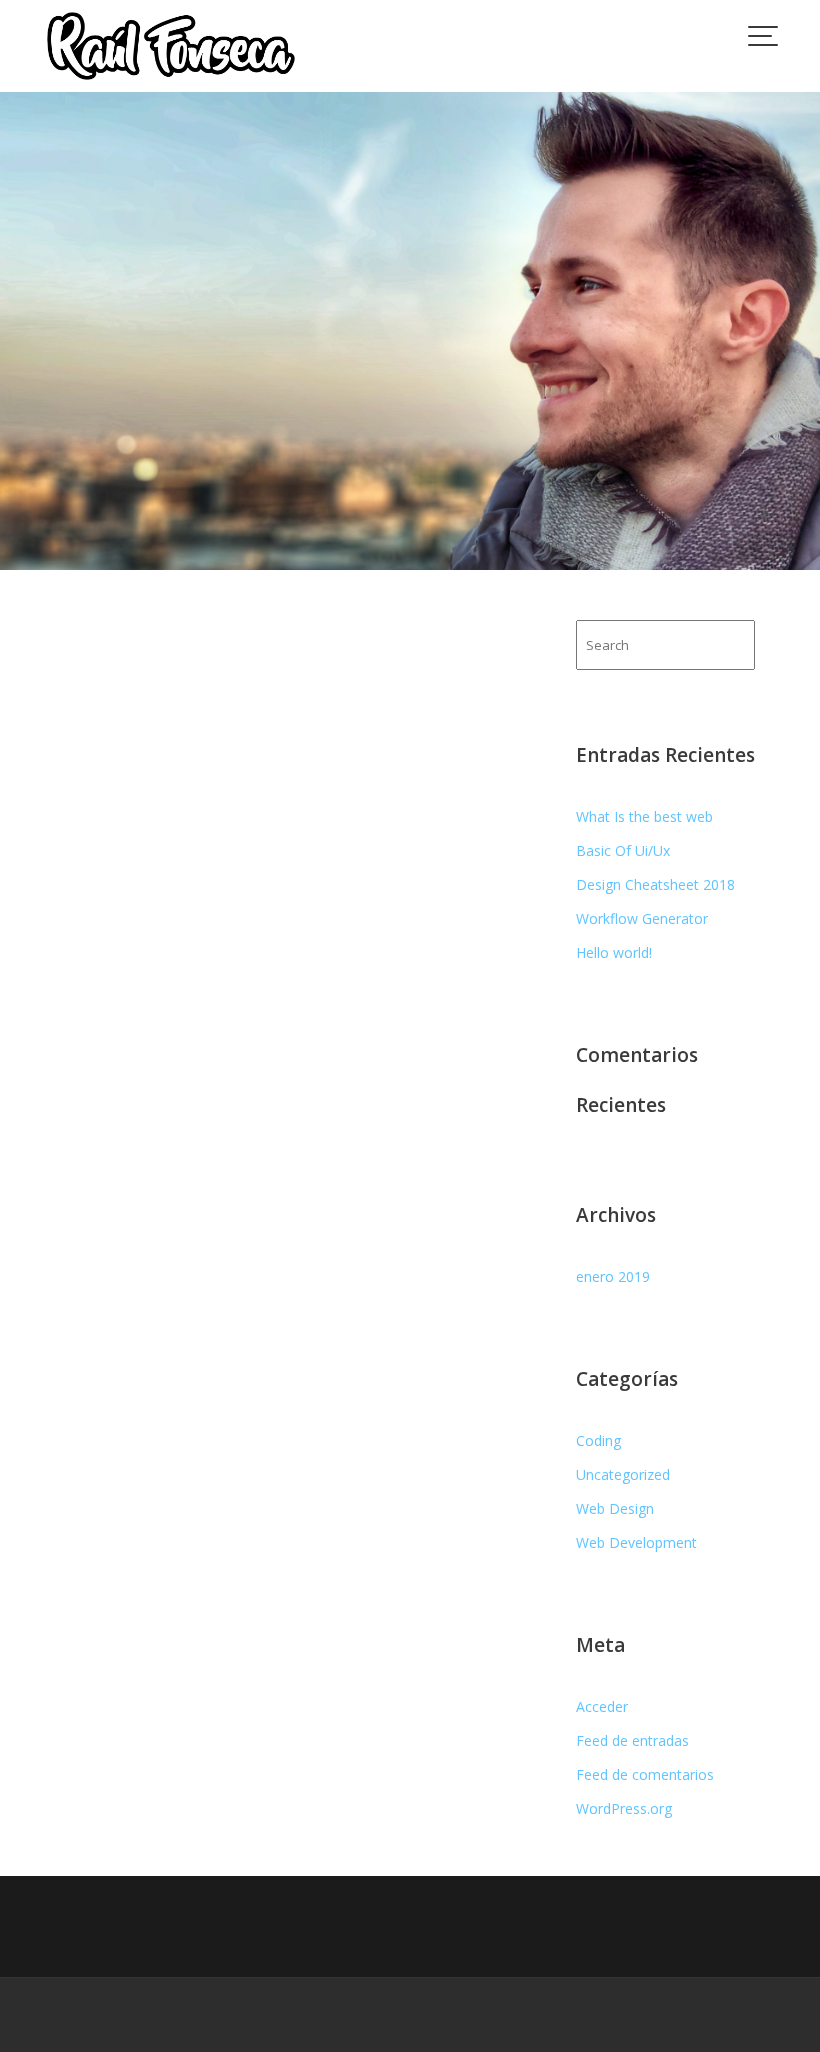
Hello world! (614, 952)
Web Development (636, 1542)
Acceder (602, 1706)
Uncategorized (623, 1474)
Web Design (615, 1508)
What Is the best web (644, 816)
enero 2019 (613, 1276)
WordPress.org (624, 1808)
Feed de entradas (632, 1740)
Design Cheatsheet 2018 (655, 884)
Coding (598, 1440)
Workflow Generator (642, 918)
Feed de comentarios (645, 1774)
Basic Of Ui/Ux (623, 850)
